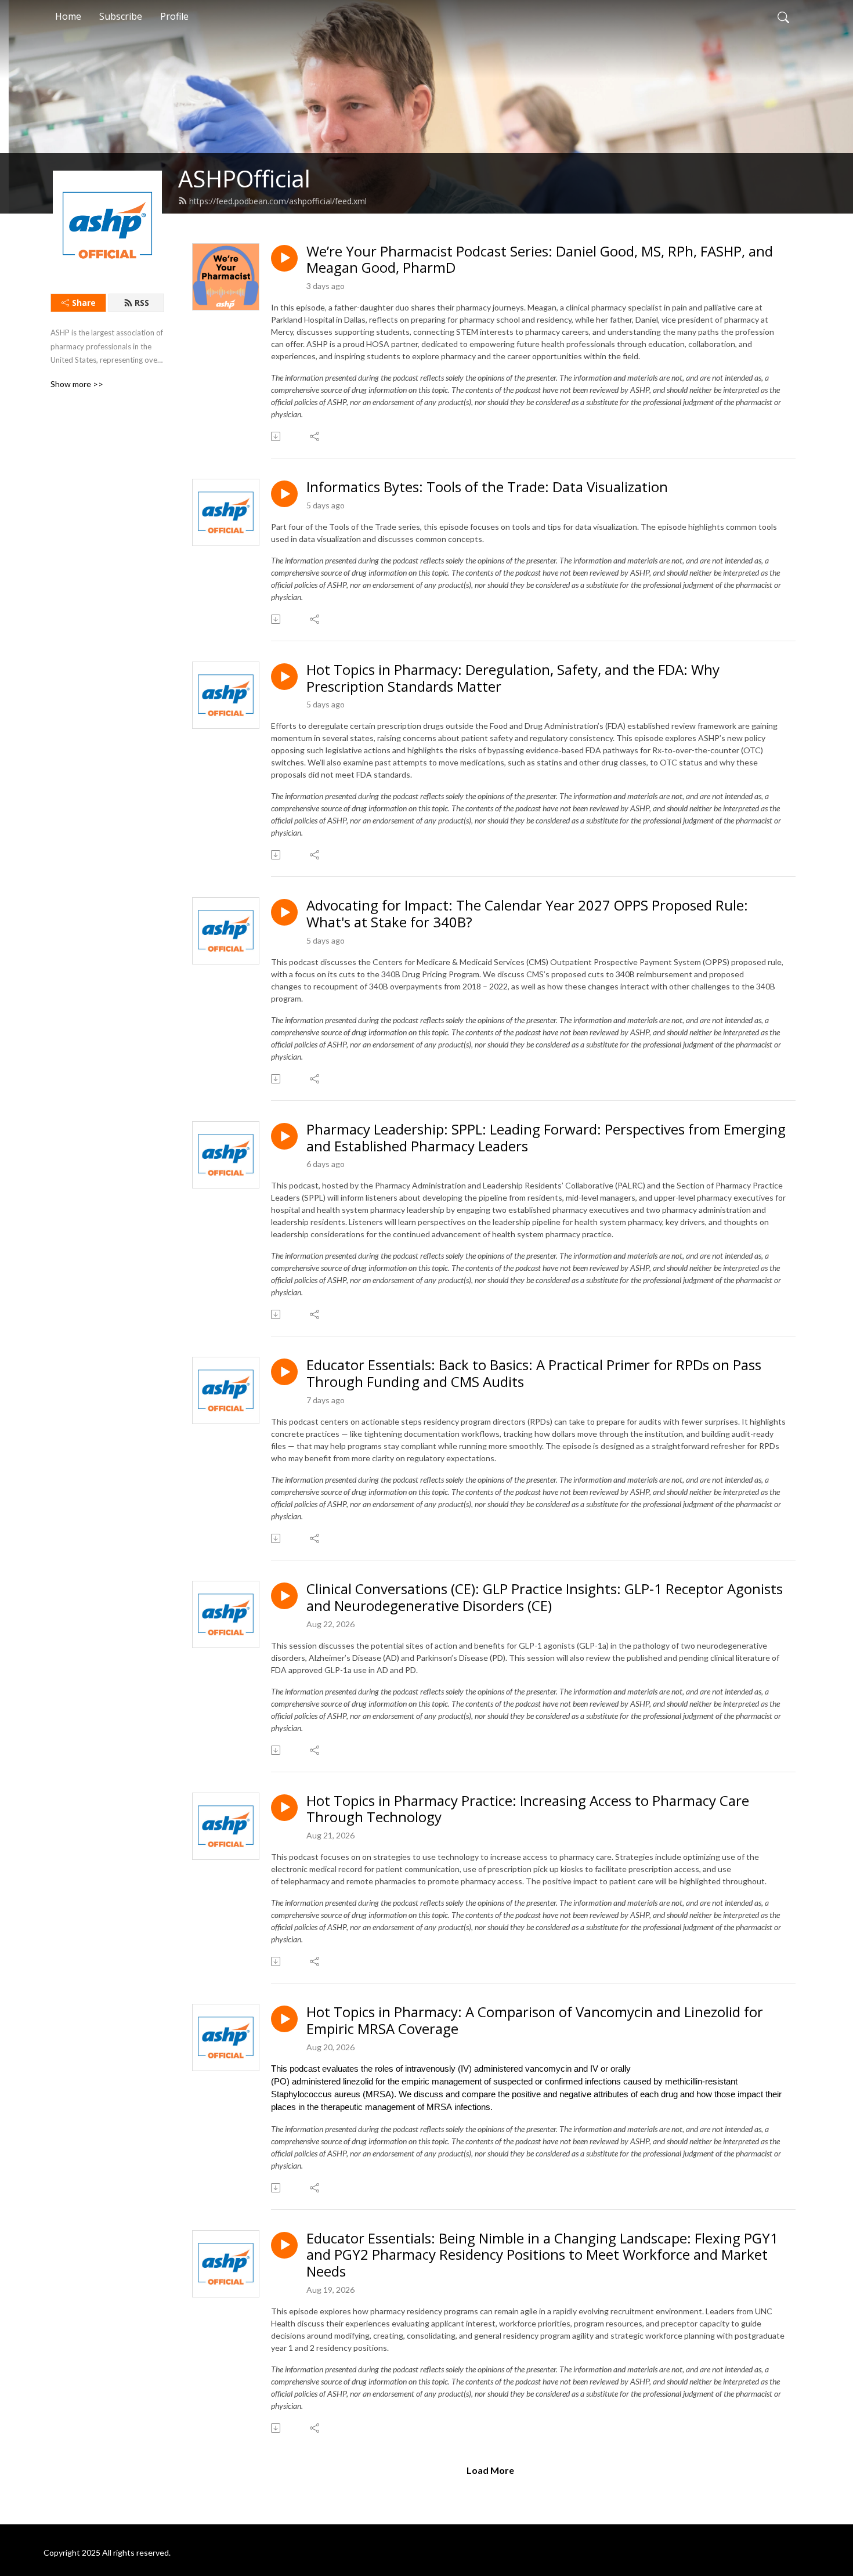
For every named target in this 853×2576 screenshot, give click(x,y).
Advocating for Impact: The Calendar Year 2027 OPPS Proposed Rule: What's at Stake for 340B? (527, 914)
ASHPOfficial (244, 178)
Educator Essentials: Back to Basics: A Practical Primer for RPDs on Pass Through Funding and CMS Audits (534, 1374)
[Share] (315, 436)
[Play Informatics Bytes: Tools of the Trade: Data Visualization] (284, 494)
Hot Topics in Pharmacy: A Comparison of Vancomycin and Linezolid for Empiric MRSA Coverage (535, 2021)
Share (84, 303)
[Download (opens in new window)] (276, 436)
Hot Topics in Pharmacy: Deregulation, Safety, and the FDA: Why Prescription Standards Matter (513, 678)
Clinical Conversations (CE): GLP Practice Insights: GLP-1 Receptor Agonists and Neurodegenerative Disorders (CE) (545, 1598)
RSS (142, 303)
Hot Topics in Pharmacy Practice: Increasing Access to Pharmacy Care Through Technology (528, 1809)
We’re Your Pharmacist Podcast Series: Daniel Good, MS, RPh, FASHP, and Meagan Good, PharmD (540, 260)
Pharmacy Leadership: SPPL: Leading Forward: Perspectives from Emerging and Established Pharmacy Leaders (546, 1138)
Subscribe (121, 16)
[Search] (783, 16)
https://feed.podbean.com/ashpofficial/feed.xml (278, 201)
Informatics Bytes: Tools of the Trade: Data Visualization (487, 487)
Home (68, 16)
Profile (174, 16)
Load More (490, 2470)
